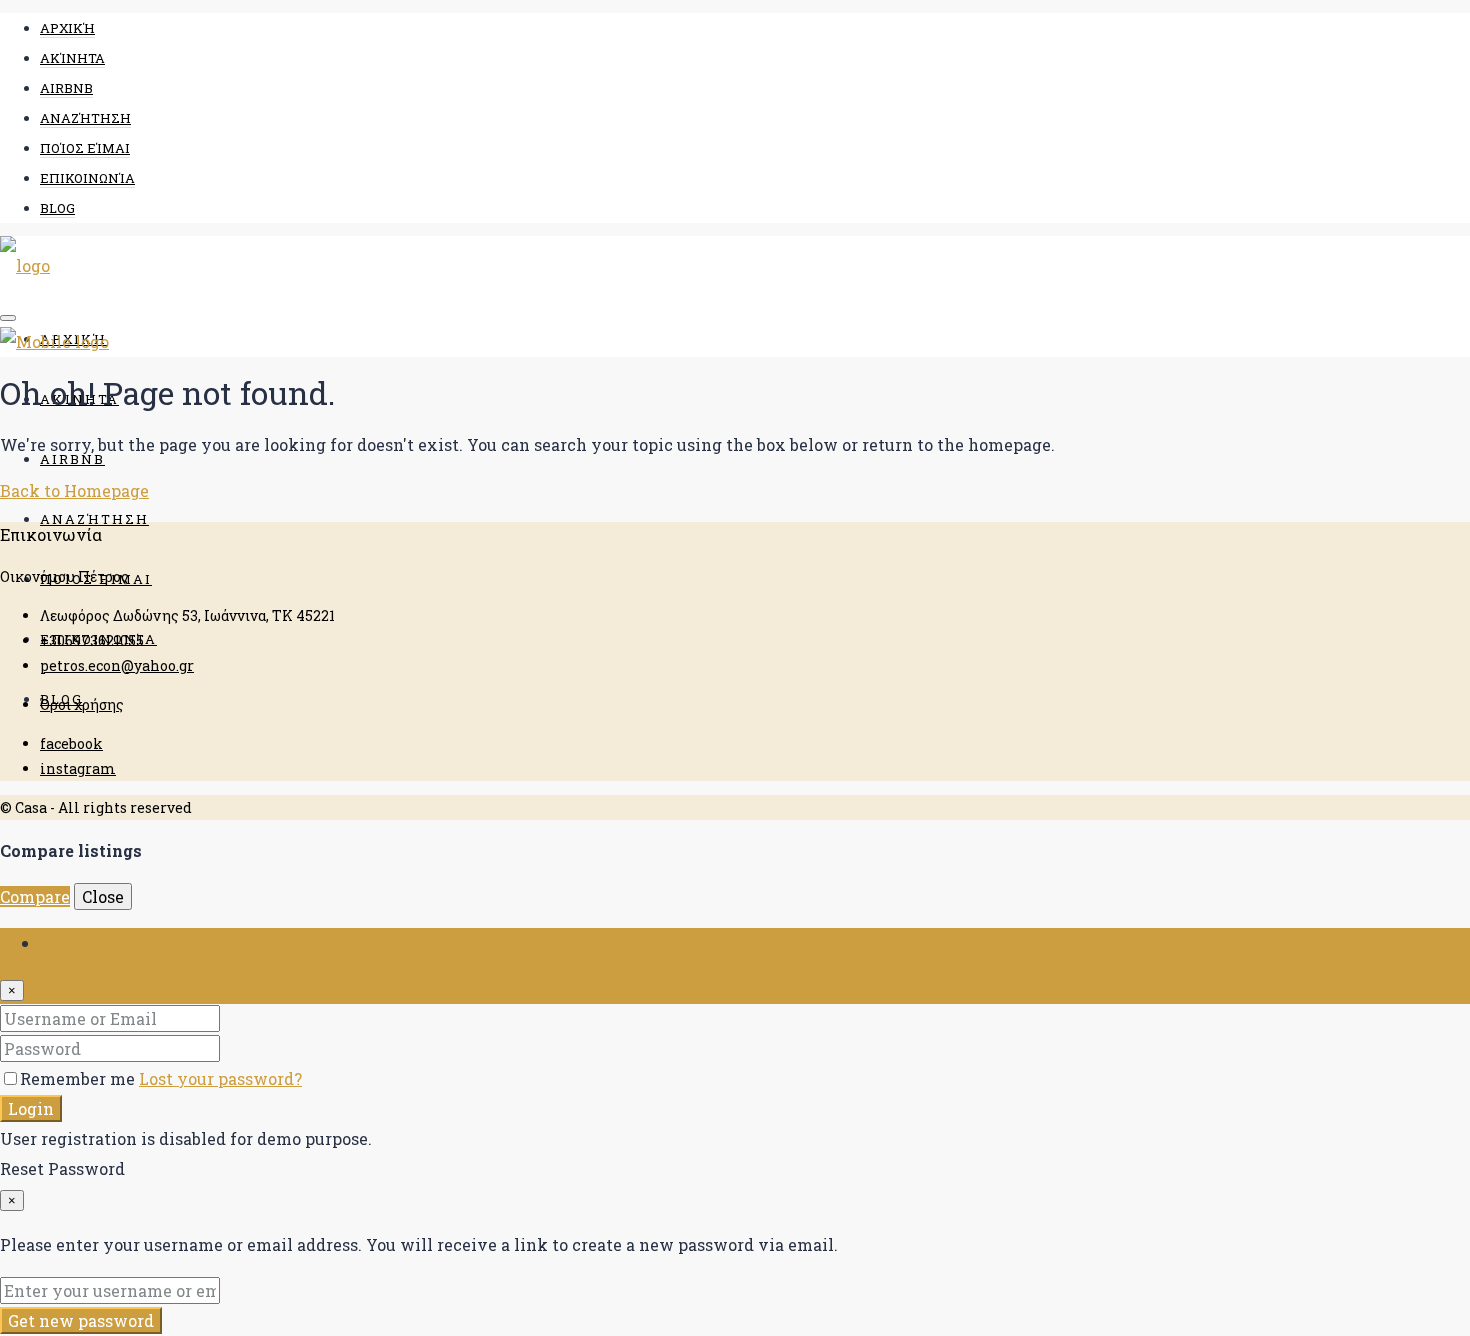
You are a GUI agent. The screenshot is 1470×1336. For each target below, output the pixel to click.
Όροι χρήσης (82, 704)
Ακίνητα (72, 58)
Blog (57, 208)
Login (31, 1108)
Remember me (79, 1078)
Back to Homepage (74, 490)
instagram (78, 768)
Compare (35, 896)
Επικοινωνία (87, 178)
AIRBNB (66, 88)
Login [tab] (63, 942)
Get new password (81, 1320)
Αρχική (67, 28)
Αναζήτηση (85, 118)
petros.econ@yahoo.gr (117, 665)
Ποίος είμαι (85, 148)
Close (103, 896)
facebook (71, 743)
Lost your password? (220, 1078)
